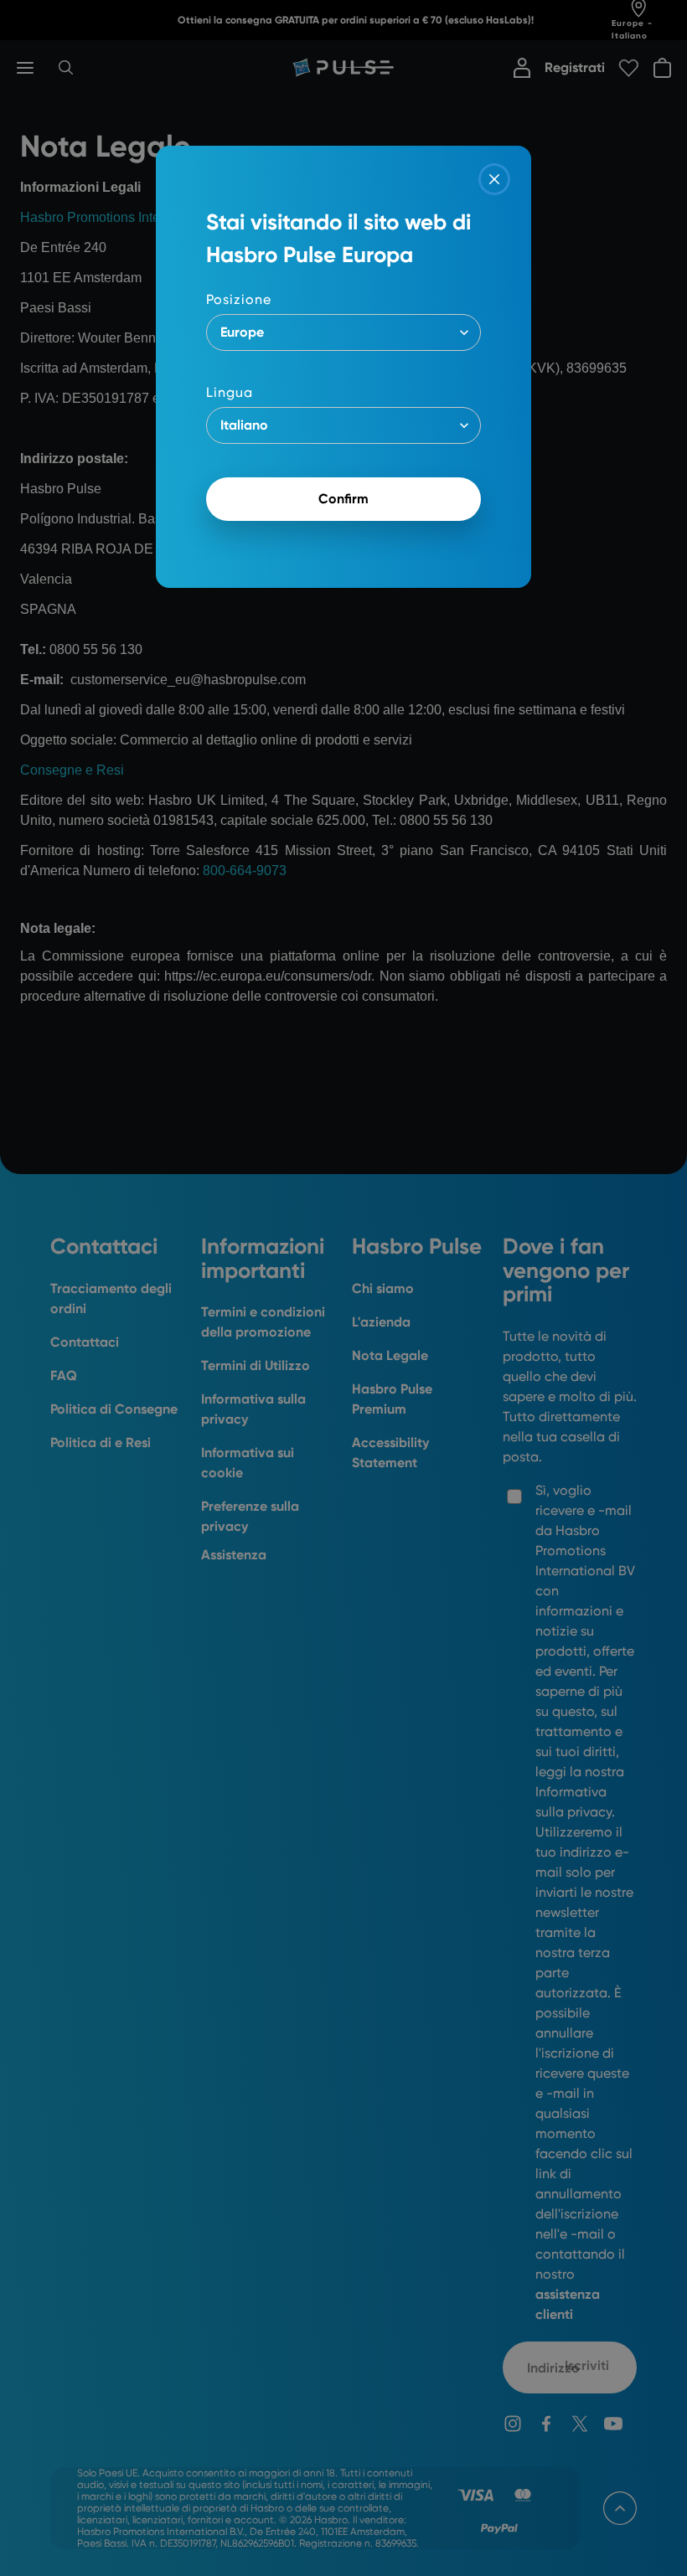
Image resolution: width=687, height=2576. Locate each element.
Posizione (239, 299)
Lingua (230, 392)
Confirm (343, 499)
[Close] (494, 179)
